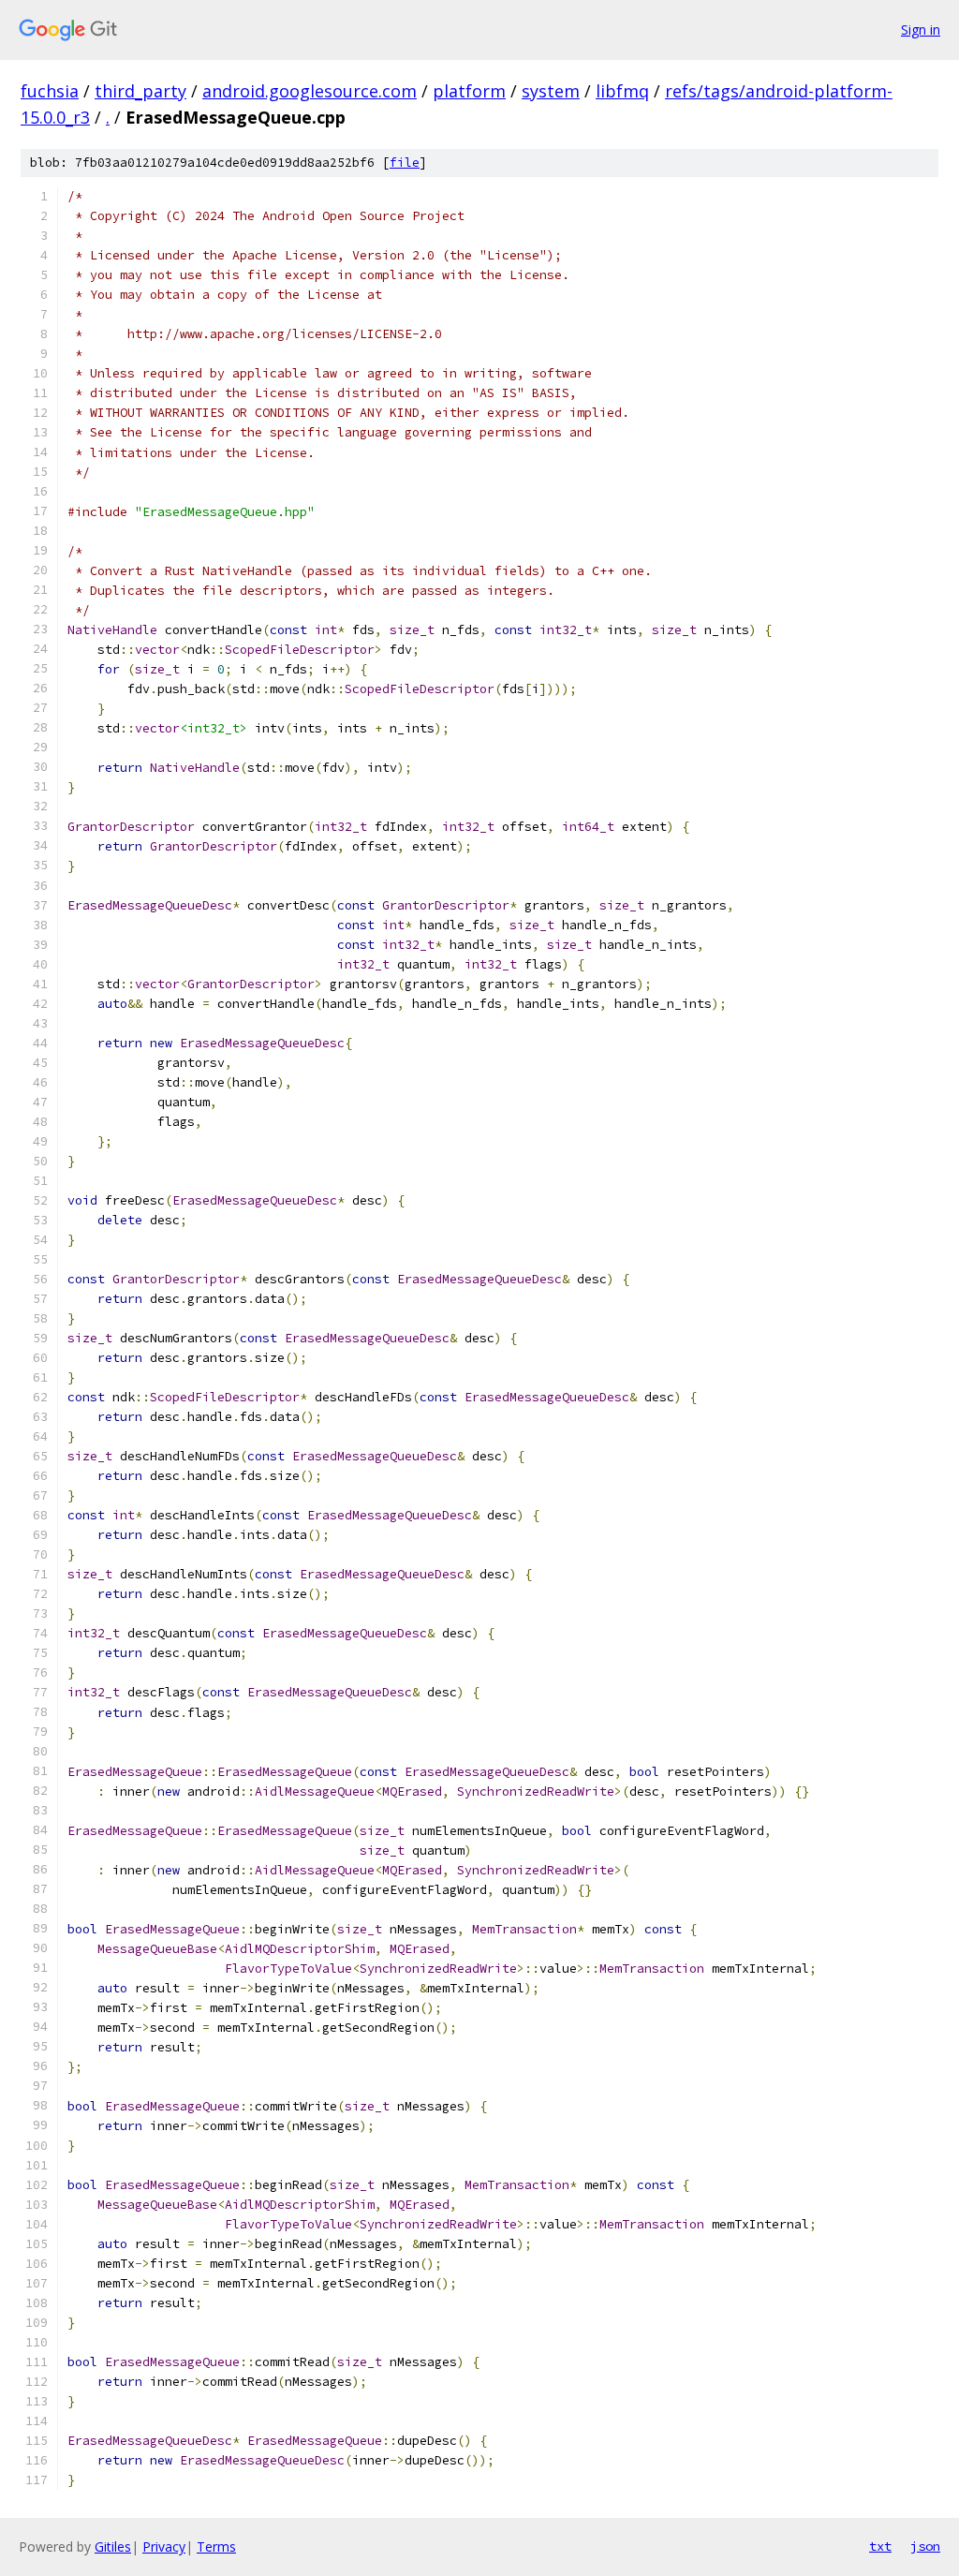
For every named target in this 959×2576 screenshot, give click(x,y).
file (405, 163)
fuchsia (50, 91)
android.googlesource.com (310, 91)
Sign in (921, 30)
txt (880, 2546)
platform (469, 91)
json (925, 2546)
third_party (140, 91)
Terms (216, 2546)
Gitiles (113, 2546)
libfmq (622, 91)
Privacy (164, 2546)
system (551, 91)
